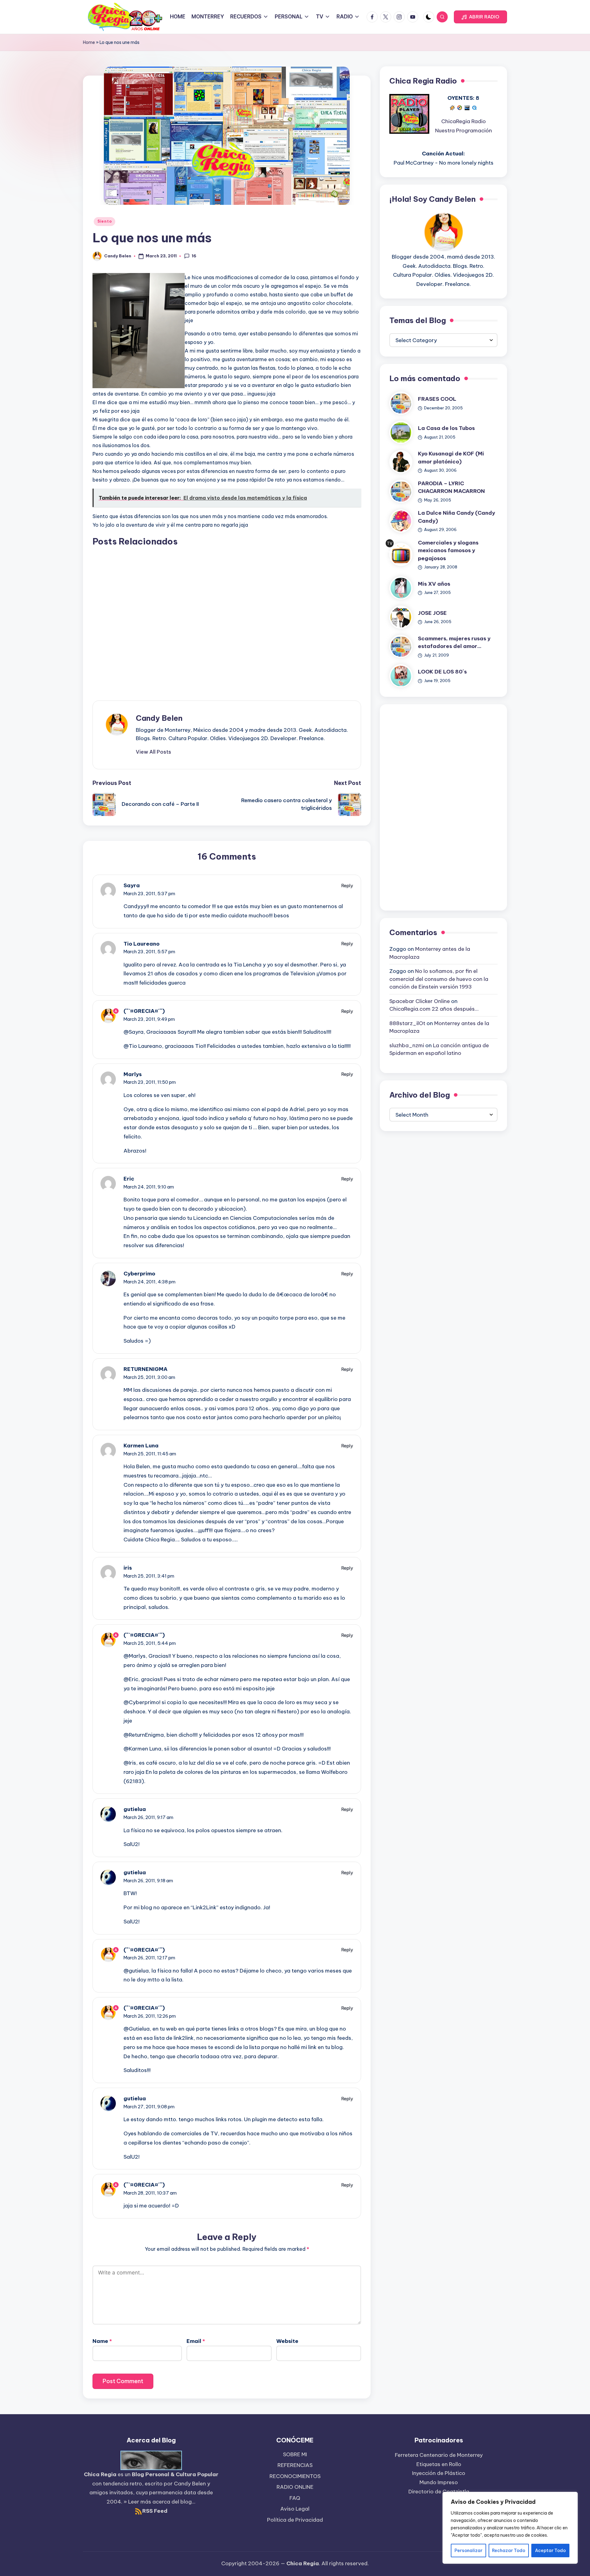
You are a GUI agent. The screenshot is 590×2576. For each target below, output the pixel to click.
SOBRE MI (295, 2454)
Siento (104, 221)
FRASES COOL (437, 399)
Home (89, 42)
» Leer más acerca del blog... (159, 2502)
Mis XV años (434, 584)
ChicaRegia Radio (464, 122)
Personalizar (468, 2551)
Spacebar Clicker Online (420, 1001)
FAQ (295, 2498)
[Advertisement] (227, 618)
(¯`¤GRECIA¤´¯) (144, 1011)
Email (196, 2341)
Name (102, 2341)
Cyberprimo (139, 1274)
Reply (347, 886)
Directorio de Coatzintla (439, 2492)
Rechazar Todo (509, 2551)
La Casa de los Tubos (446, 428)
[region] (510, 2528)
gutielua (135, 1809)
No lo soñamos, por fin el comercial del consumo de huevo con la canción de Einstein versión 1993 (439, 979)
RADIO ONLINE (295, 2487)
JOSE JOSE (432, 613)
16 (194, 256)
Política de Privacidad (295, 2520)
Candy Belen (159, 718)
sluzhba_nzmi (407, 1045)
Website (287, 2341)
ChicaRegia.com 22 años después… (434, 1009)
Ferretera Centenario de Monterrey (439, 2455)
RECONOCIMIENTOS (295, 2476)
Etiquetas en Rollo (439, 2464)
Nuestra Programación (464, 131)
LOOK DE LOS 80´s (442, 672)
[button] (480, 17)
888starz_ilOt (407, 1023)
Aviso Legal (295, 2509)
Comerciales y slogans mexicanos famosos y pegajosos (448, 550)
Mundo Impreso (439, 2482)
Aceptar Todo (550, 2551)
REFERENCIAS (295, 2465)
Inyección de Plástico (439, 2473)
